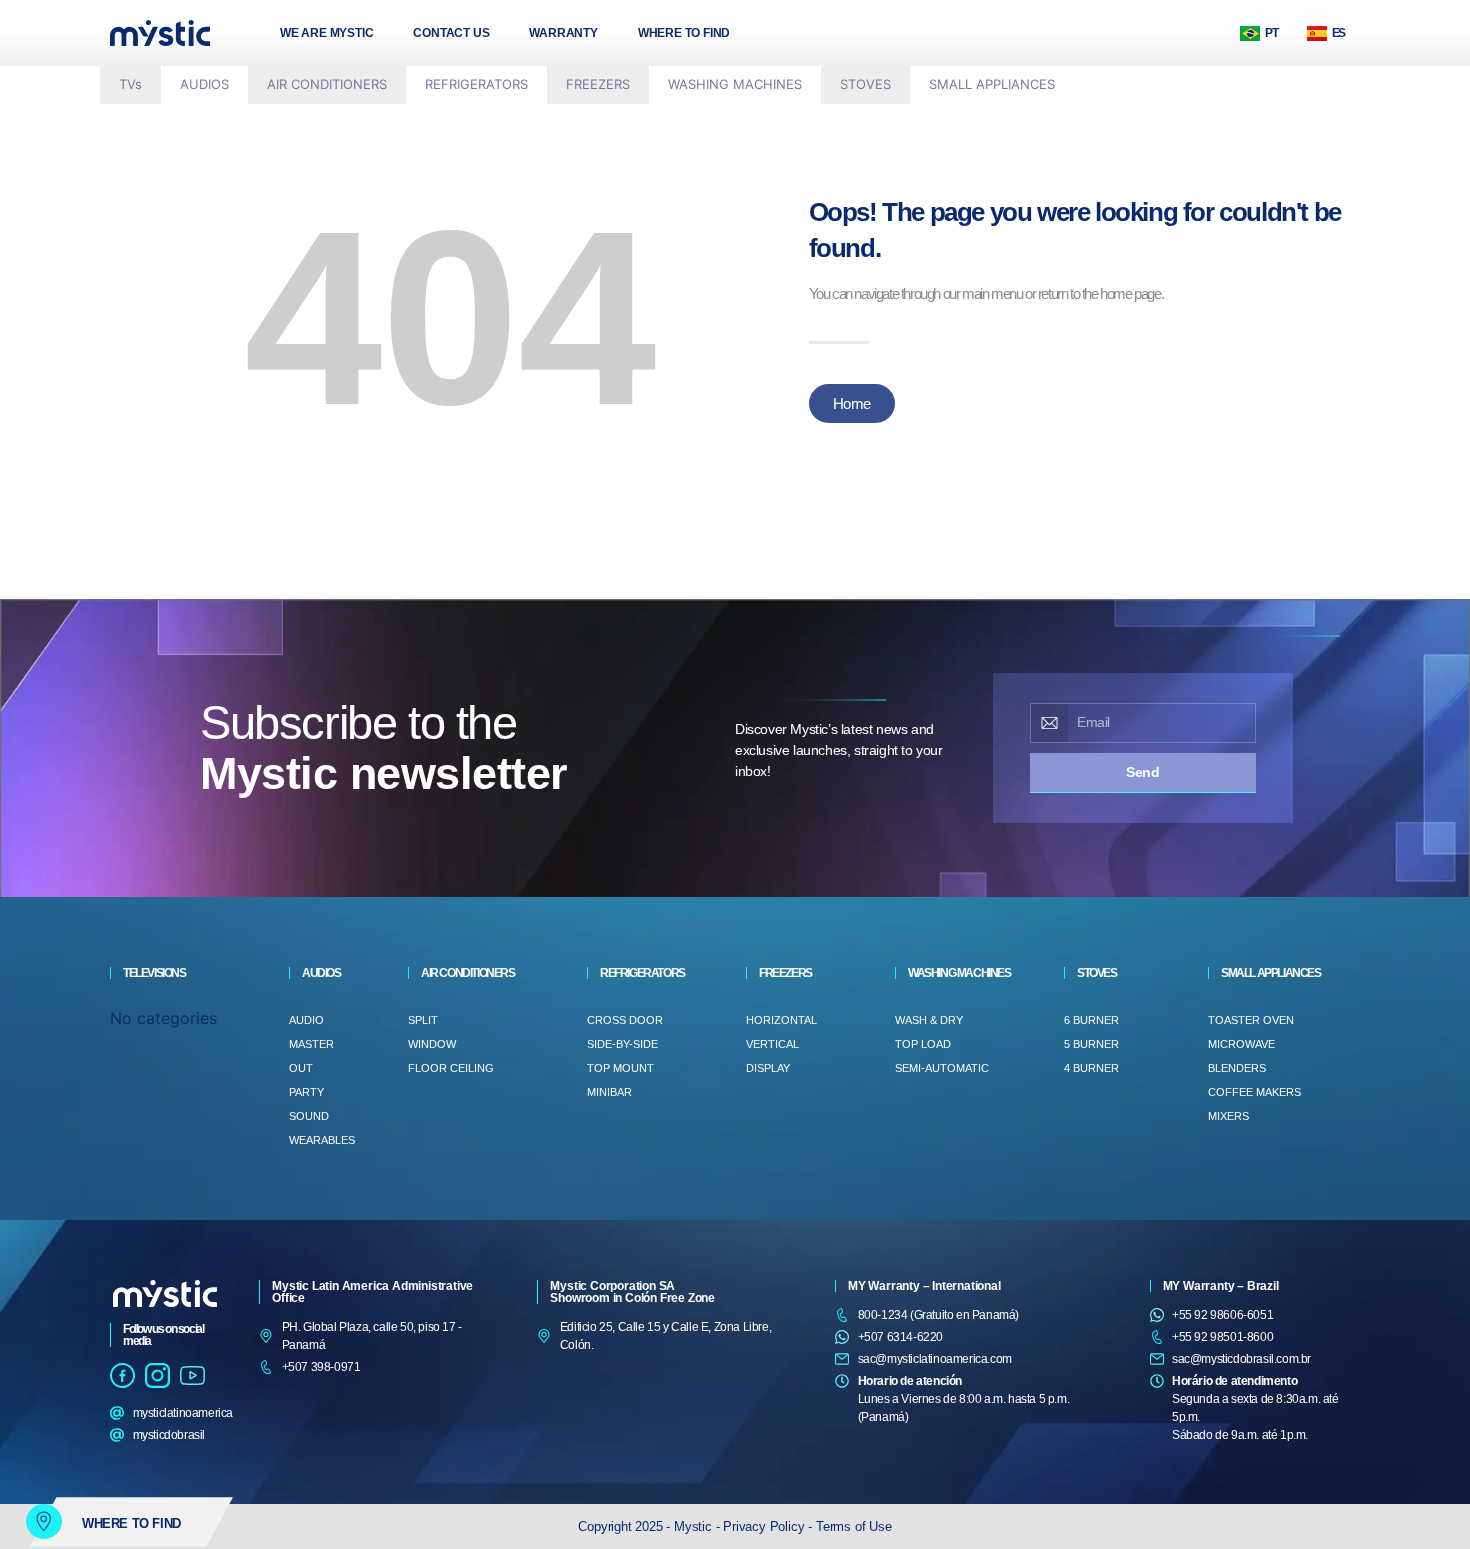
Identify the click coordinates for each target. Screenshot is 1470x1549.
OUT (301, 1068)
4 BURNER (1091, 1068)
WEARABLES (322, 1140)
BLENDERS (1237, 1068)
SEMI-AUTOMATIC (942, 1068)
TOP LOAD (923, 1044)
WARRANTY (563, 33)
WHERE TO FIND (684, 33)
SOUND (309, 1116)
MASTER (311, 1044)
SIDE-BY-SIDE (622, 1044)
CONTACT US (451, 33)
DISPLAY (768, 1068)
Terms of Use (854, 1526)
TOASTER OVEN (1251, 1020)
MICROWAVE (1241, 1044)
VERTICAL (772, 1044)
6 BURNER (1091, 1020)
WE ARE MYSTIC (326, 33)
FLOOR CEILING (451, 1068)
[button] (204, 85)
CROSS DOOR (625, 1020)
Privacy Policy (765, 1526)
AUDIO (306, 1020)
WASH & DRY (929, 1020)
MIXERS (1228, 1116)
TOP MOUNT (620, 1068)
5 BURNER (1091, 1044)
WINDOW (432, 1044)
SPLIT (423, 1020)
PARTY (306, 1092)
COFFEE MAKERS (1254, 1092)
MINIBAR (609, 1092)
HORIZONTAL (781, 1020)
